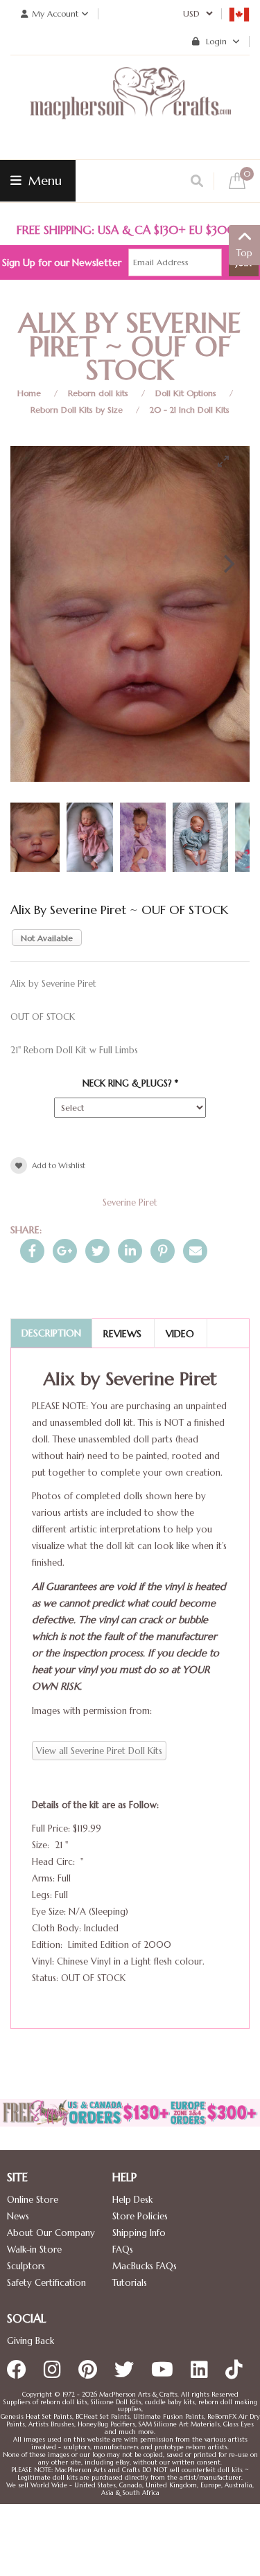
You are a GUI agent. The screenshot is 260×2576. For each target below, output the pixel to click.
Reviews (122, 1334)
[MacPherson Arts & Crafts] (130, 107)
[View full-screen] (229, 461)
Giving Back (31, 2341)
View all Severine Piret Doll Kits (99, 1751)
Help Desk (132, 2200)
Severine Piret (130, 1202)
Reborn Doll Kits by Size (77, 410)
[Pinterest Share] (163, 1251)
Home (29, 393)
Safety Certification (46, 2283)
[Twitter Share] (97, 1251)
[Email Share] (195, 1251)
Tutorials (130, 2283)
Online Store (33, 2200)
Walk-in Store (34, 2249)
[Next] (227, 564)
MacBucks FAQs (145, 2266)
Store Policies (140, 2216)
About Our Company (51, 2233)
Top (244, 253)
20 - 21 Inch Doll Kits (190, 410)
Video (180, 1334)
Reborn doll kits (98, 393)
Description (51, 1333)
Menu (43, 180)
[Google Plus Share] (65, 1251)
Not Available (47, 938)
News (18, 2216)
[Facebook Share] (32, 1251)
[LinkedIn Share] (130, 1251)
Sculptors (26, 2266)
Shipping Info (139, 2233)
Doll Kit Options (186, 393)
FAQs (123, 2249)
